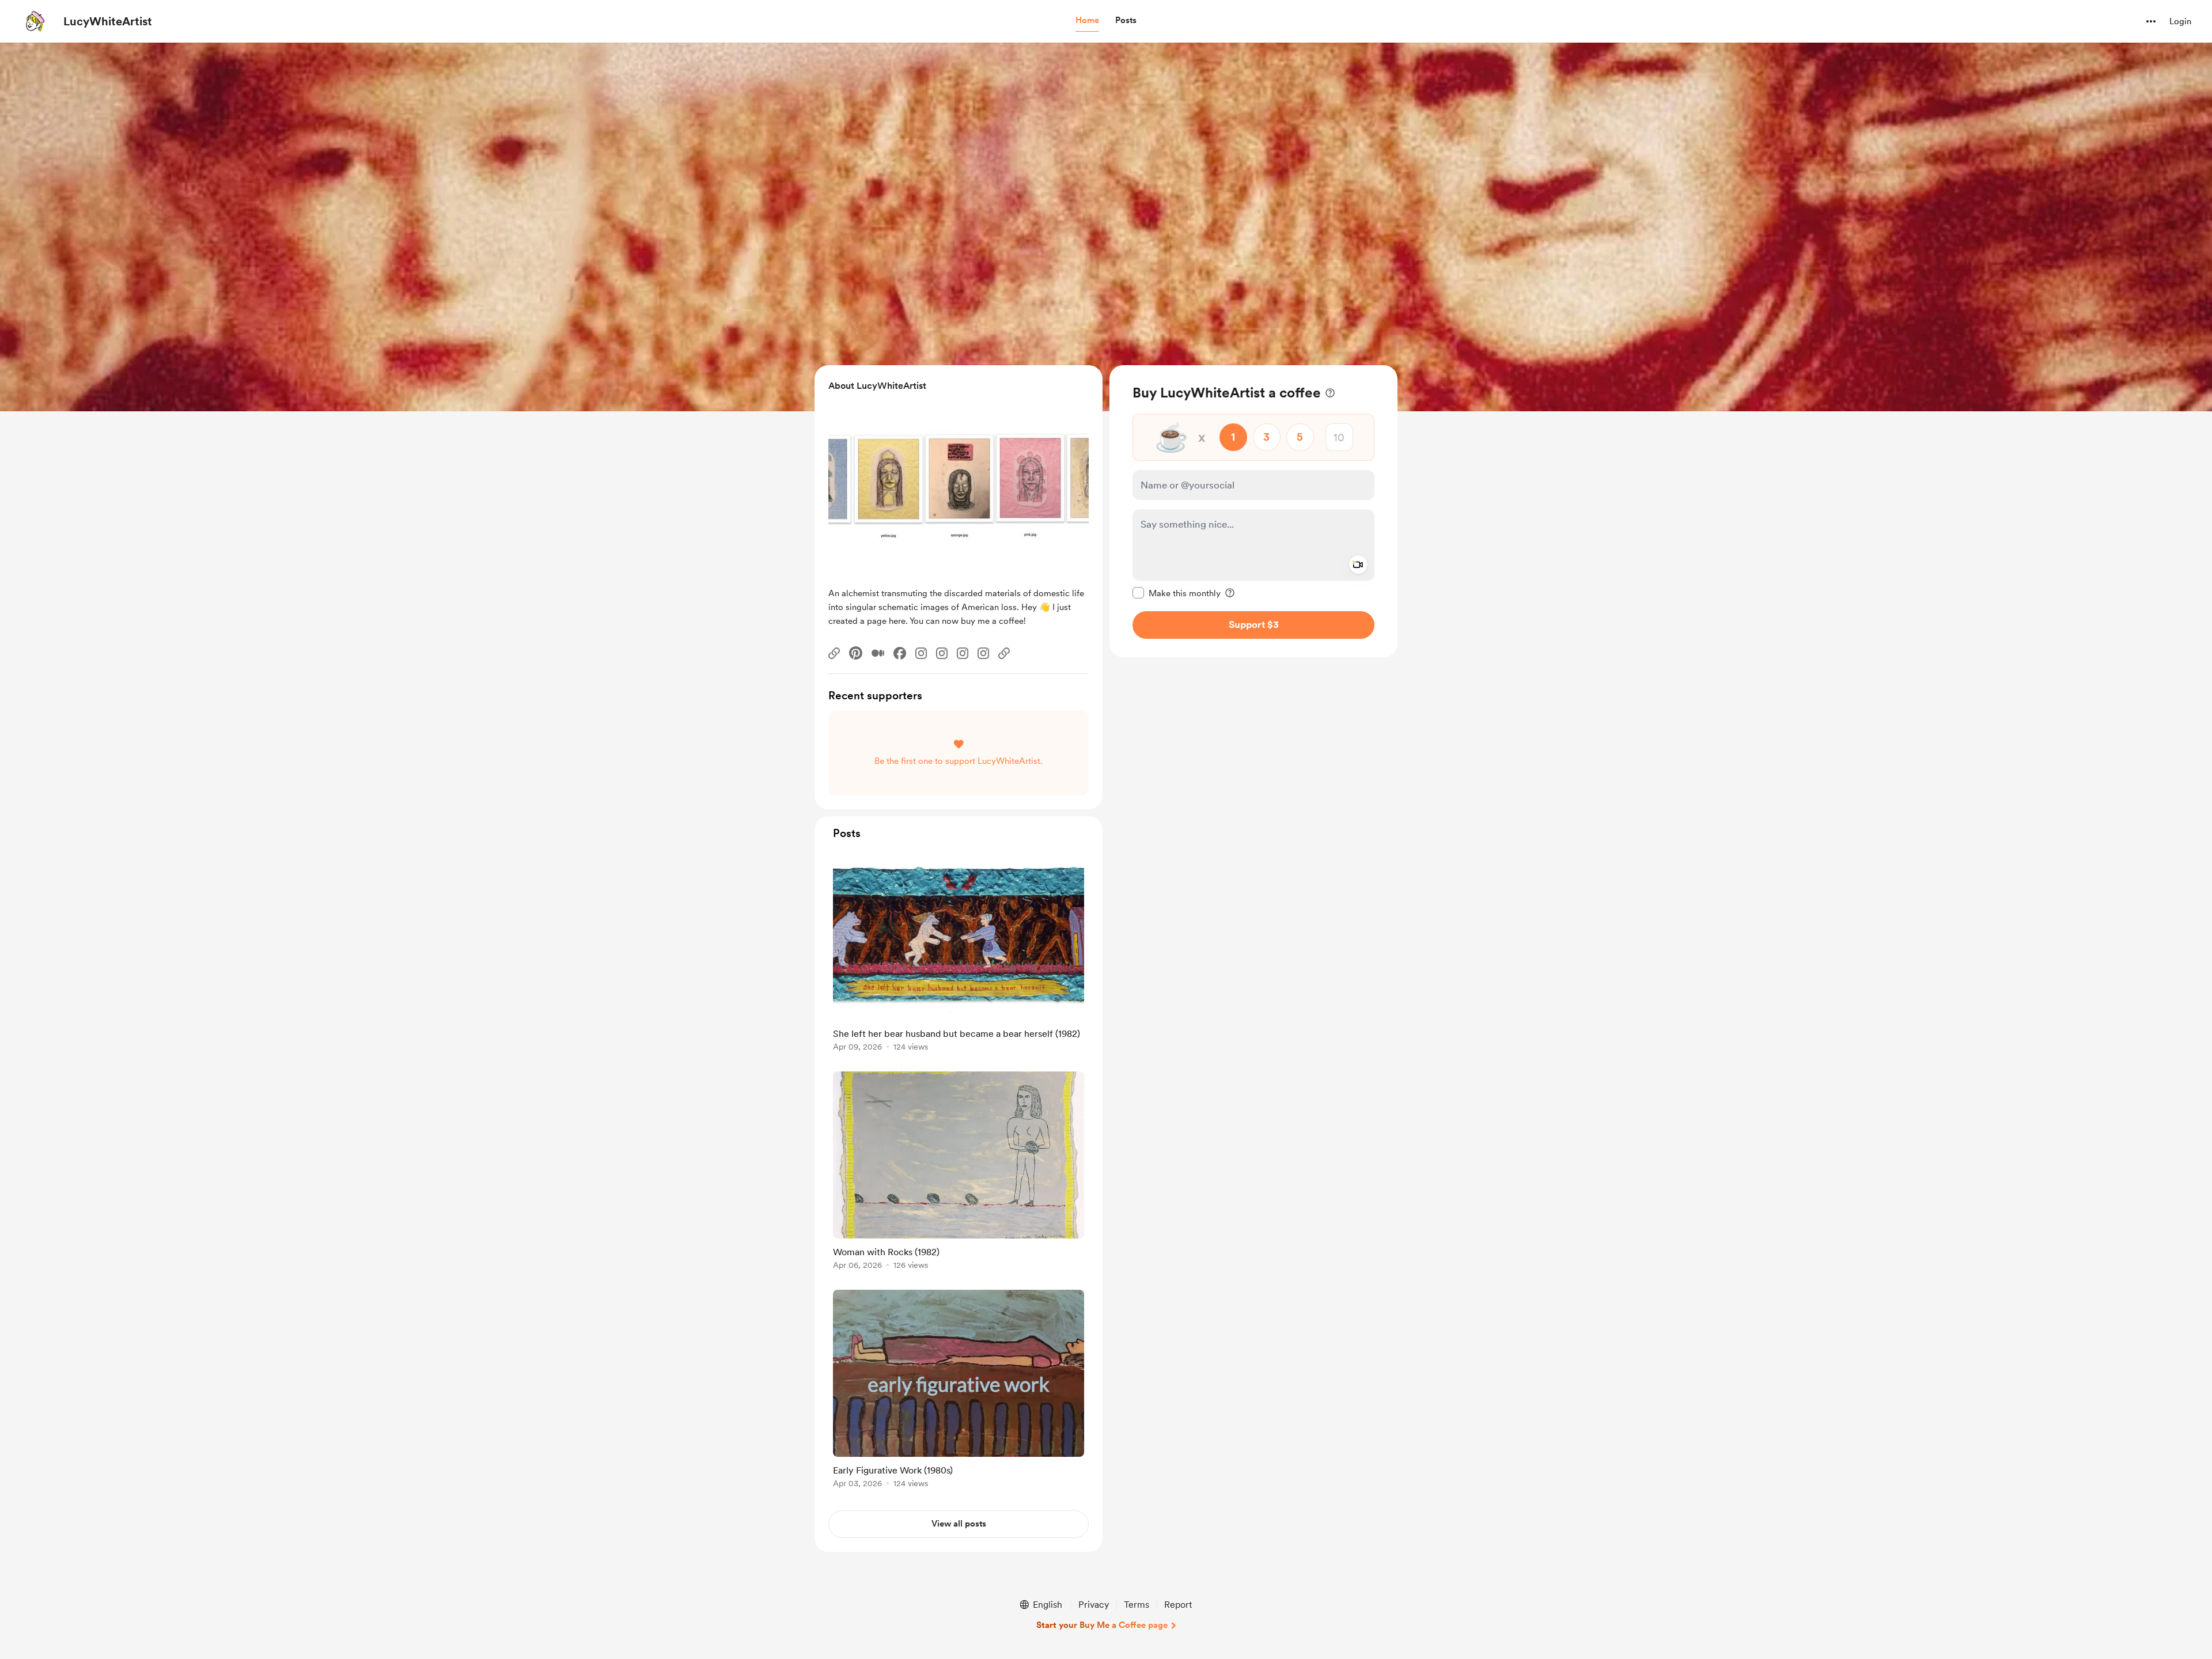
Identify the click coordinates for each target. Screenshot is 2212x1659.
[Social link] (834, 653)
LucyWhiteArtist (108, 21)
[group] (959, 954)
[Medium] (878, 653)
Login (2180, 21)
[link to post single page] (959, 954)
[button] (1087, 21)
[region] (1253, 511)
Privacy (1094, 1605)
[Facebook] (900, 653)
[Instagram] (921, 653)
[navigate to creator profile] (35, 21)
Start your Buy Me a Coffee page (1102, 1625)
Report (1178, 1605)
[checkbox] (1177, 593)
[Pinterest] (856, 653)
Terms (1137, 1605)
